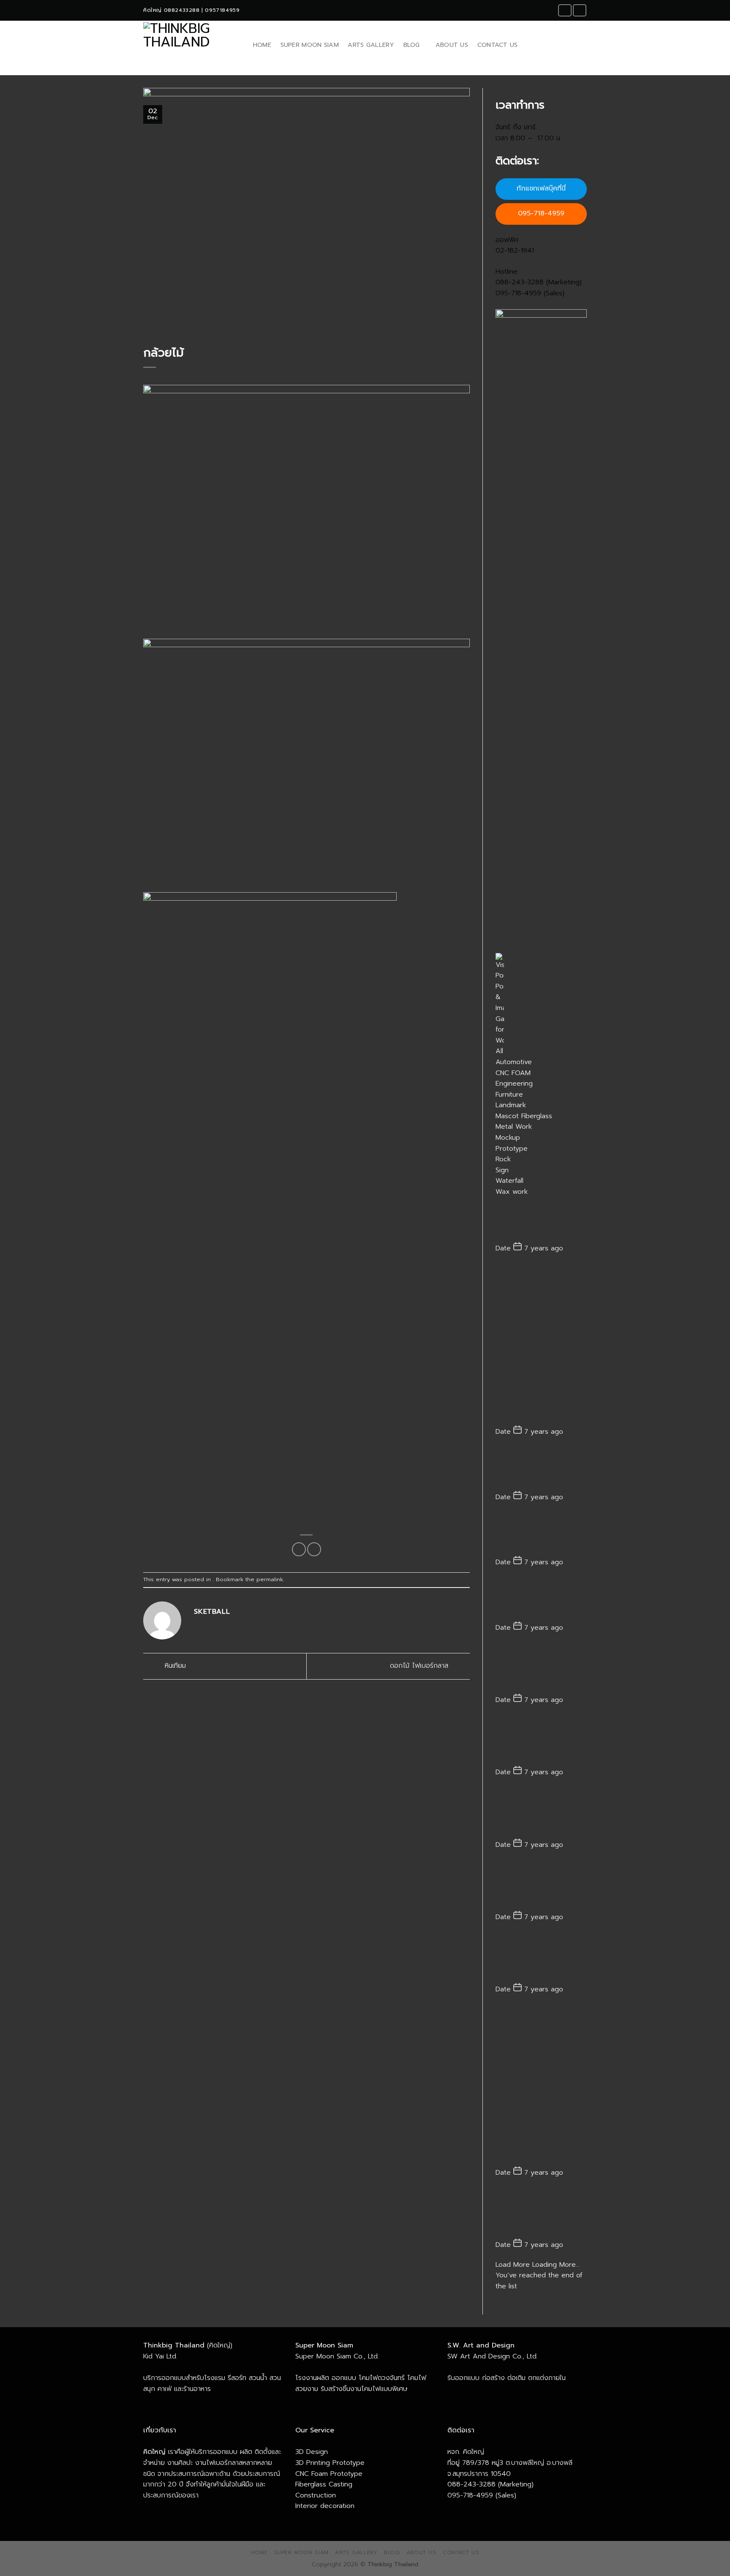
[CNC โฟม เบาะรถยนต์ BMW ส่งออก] (541, 1957)
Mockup (508, 1138)
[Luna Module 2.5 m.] (541, 1220)
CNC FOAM (513, 1073)
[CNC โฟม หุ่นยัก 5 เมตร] (541, 2213)
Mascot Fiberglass (524, 1116)
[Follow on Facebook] (565, 10)
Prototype (512, 1149)
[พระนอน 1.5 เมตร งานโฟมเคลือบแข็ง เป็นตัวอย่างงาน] (541, 1468)
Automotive (514, 1062)
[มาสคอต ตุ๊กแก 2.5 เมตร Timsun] (541, 1344)
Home (262, 45)
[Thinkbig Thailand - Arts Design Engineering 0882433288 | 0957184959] (189, 45)
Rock (503, 1159)
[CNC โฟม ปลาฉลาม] (541, 1812)
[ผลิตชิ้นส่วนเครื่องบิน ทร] (541, 1884)
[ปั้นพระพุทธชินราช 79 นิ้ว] (541, 1740)
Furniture (509, 1095)
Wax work (512, 1192)
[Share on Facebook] (299, 1549)
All (499, 1051)
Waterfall (509, 1181)
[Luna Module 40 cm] (541, 1599)
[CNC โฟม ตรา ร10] (541, 2085)
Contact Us (498, 45)
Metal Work (514, 1127)
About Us (452, 45)
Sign (502, 1170)
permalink (270, 1579)
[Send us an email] (580, 10)
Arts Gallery (371, 45)
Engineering (514, 1084)
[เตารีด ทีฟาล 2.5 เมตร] (541, 1533)
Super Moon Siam (310, 45)
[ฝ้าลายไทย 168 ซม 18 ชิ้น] (541, 1668)
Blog (412, 45)
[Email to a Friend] (314, 1549)
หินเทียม (174, 1666)
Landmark (511, 1105)
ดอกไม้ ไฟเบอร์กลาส (420, 1666)
